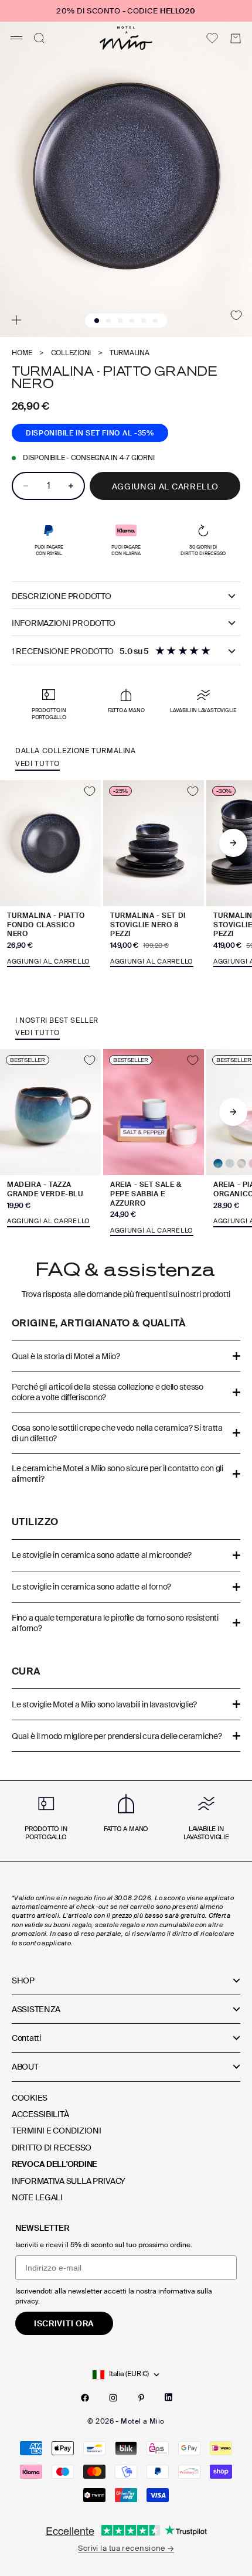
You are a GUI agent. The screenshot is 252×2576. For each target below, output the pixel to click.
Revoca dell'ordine (55, 2164)
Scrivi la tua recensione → (126, 2548)
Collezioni (71, 353)
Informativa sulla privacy (69, 2181)
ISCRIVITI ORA (64, 2323)
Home (22, 353)
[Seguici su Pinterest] (141, 2398)
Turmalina (130, 353)
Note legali (37, 2197)
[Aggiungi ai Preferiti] (236, 315)
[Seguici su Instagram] (113, 2398)
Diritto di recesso (52, 2148)
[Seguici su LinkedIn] (168, 2397)
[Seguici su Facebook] (85, 2398)
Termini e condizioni (56, 2131)
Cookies (30, 2098)
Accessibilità (40, 2114)
